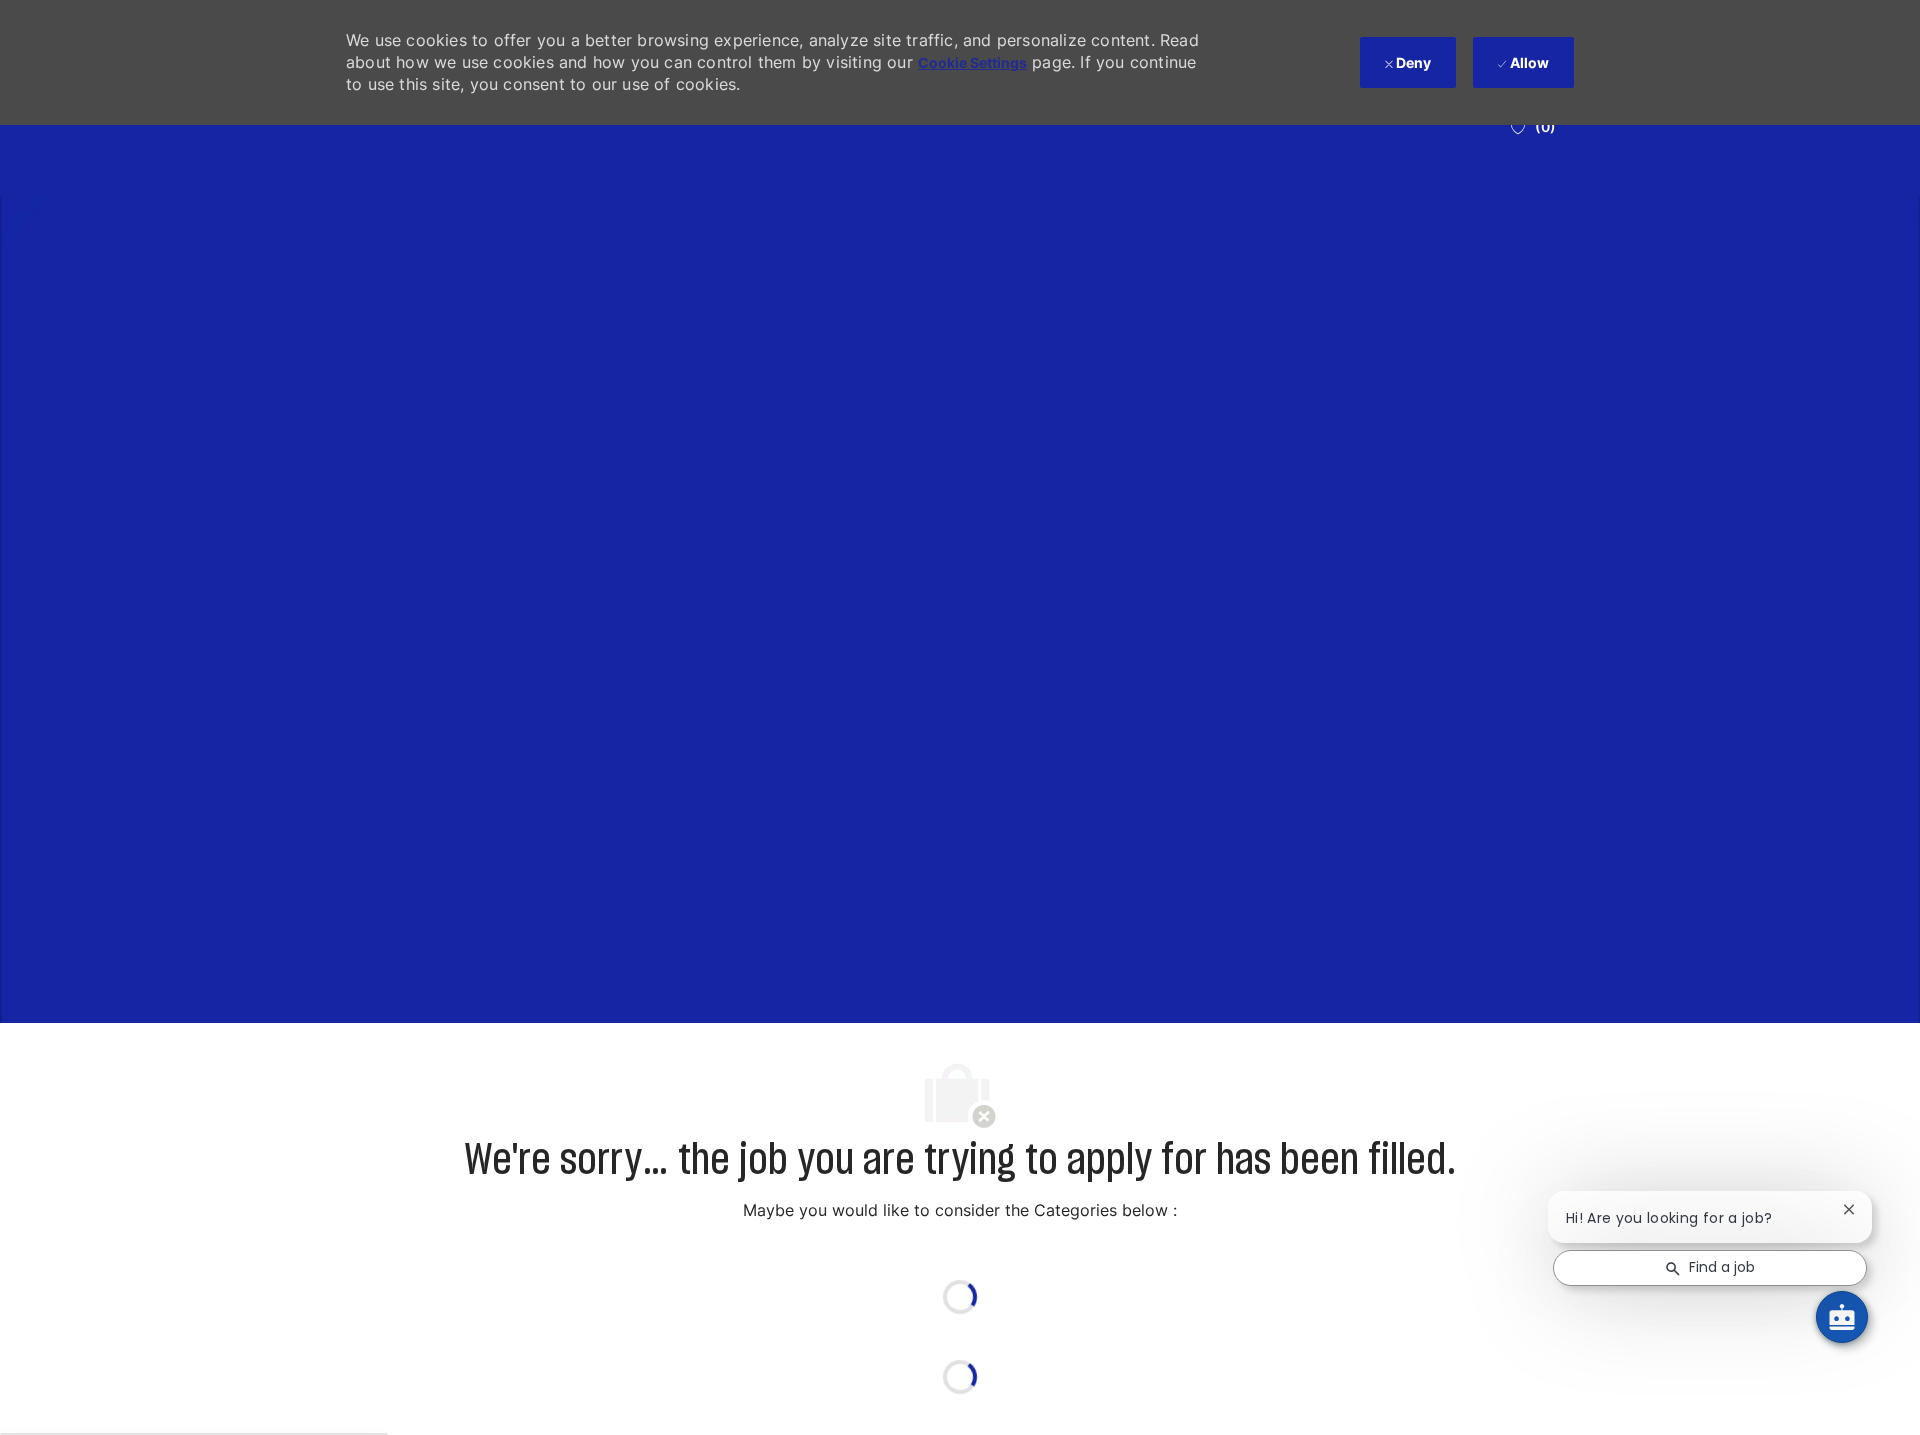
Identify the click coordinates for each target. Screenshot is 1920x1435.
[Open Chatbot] (1842, 1317)
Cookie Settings (972, 62)
